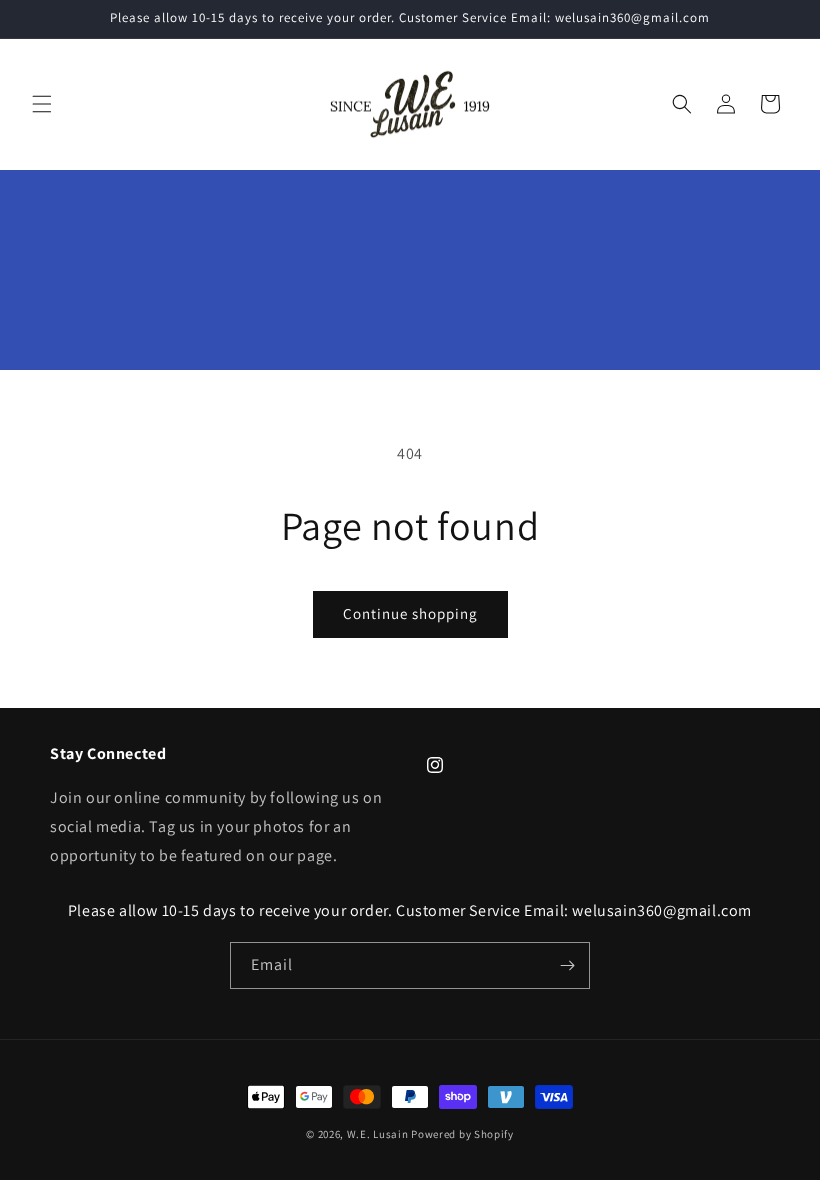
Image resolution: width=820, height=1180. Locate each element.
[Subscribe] (567, 965)
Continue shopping (410, 613)
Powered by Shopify (462, 1134)
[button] (42, 104)
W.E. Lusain (379, 1134)
